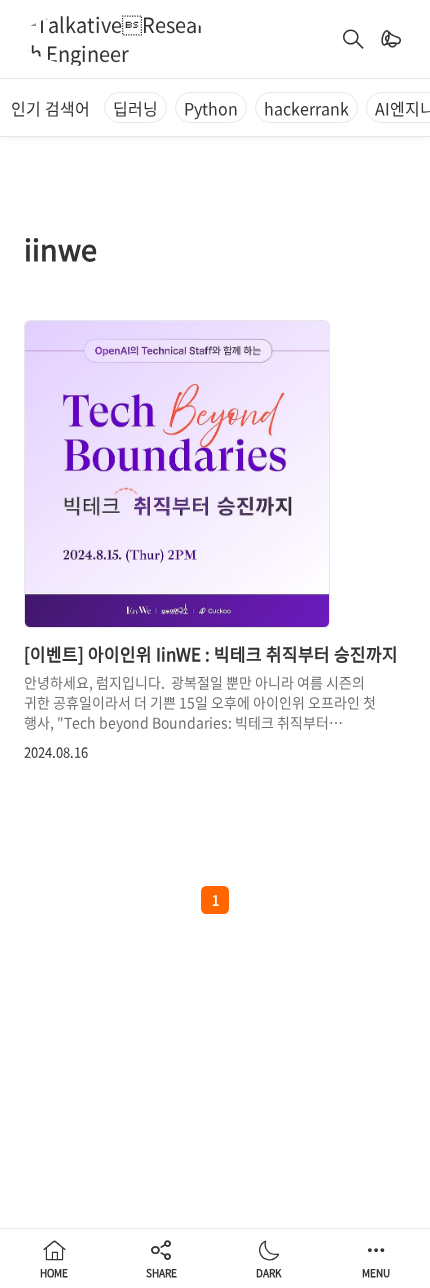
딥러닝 (135, 108)
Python (211, 108)
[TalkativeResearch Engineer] (115, 39)
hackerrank (306, 108)
